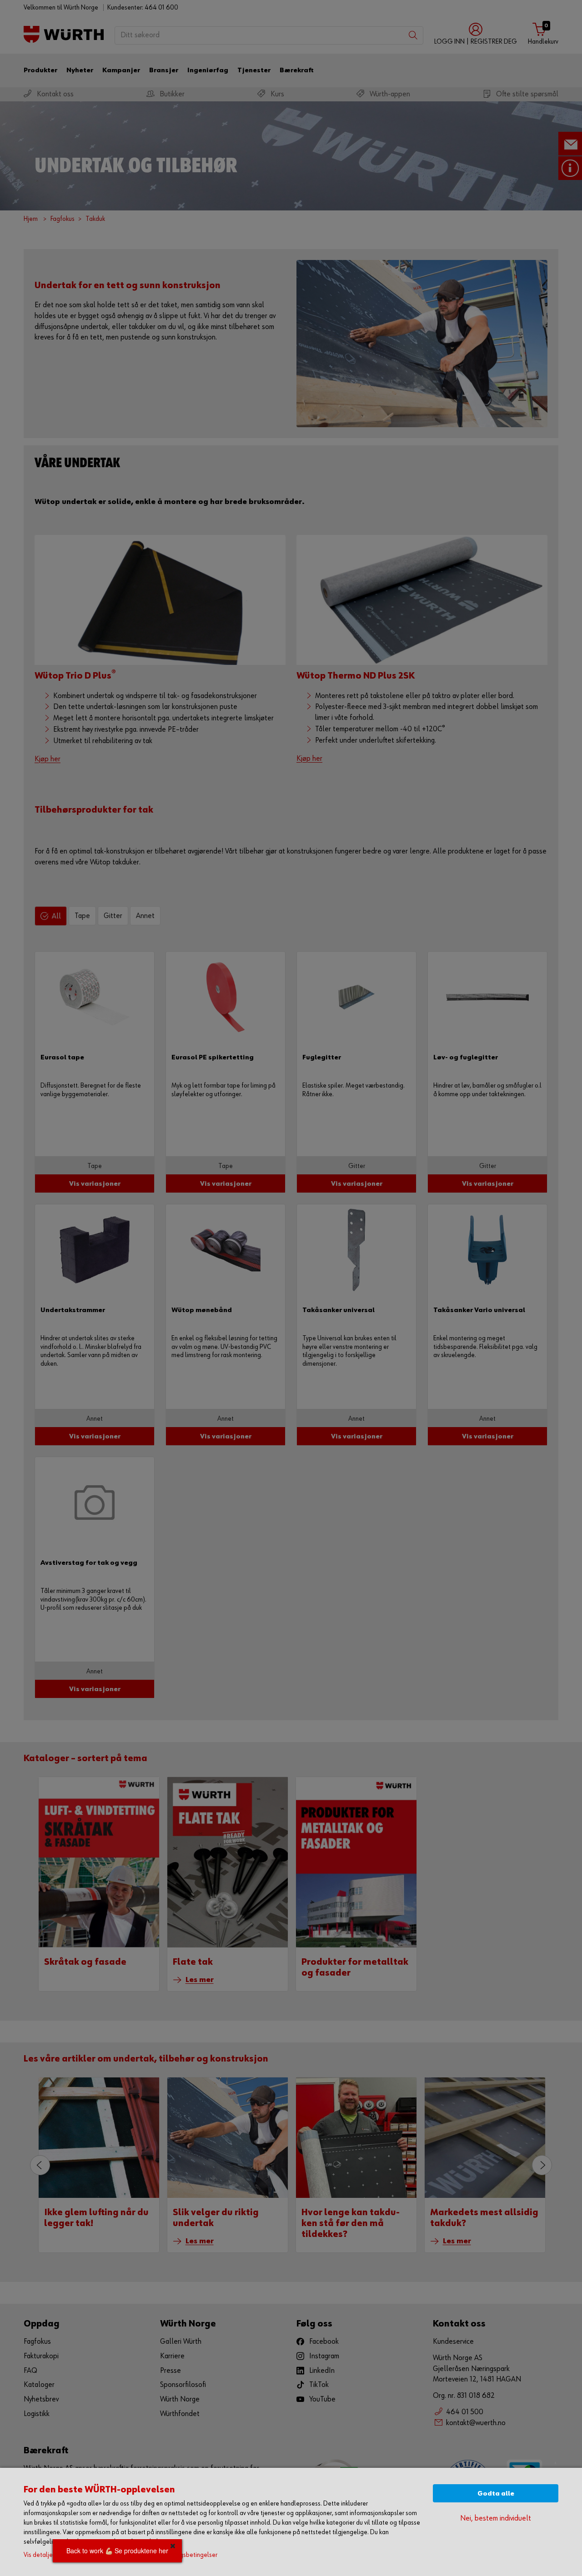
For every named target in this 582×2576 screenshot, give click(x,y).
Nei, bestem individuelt (496, 2519)
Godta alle (496, 2494)
